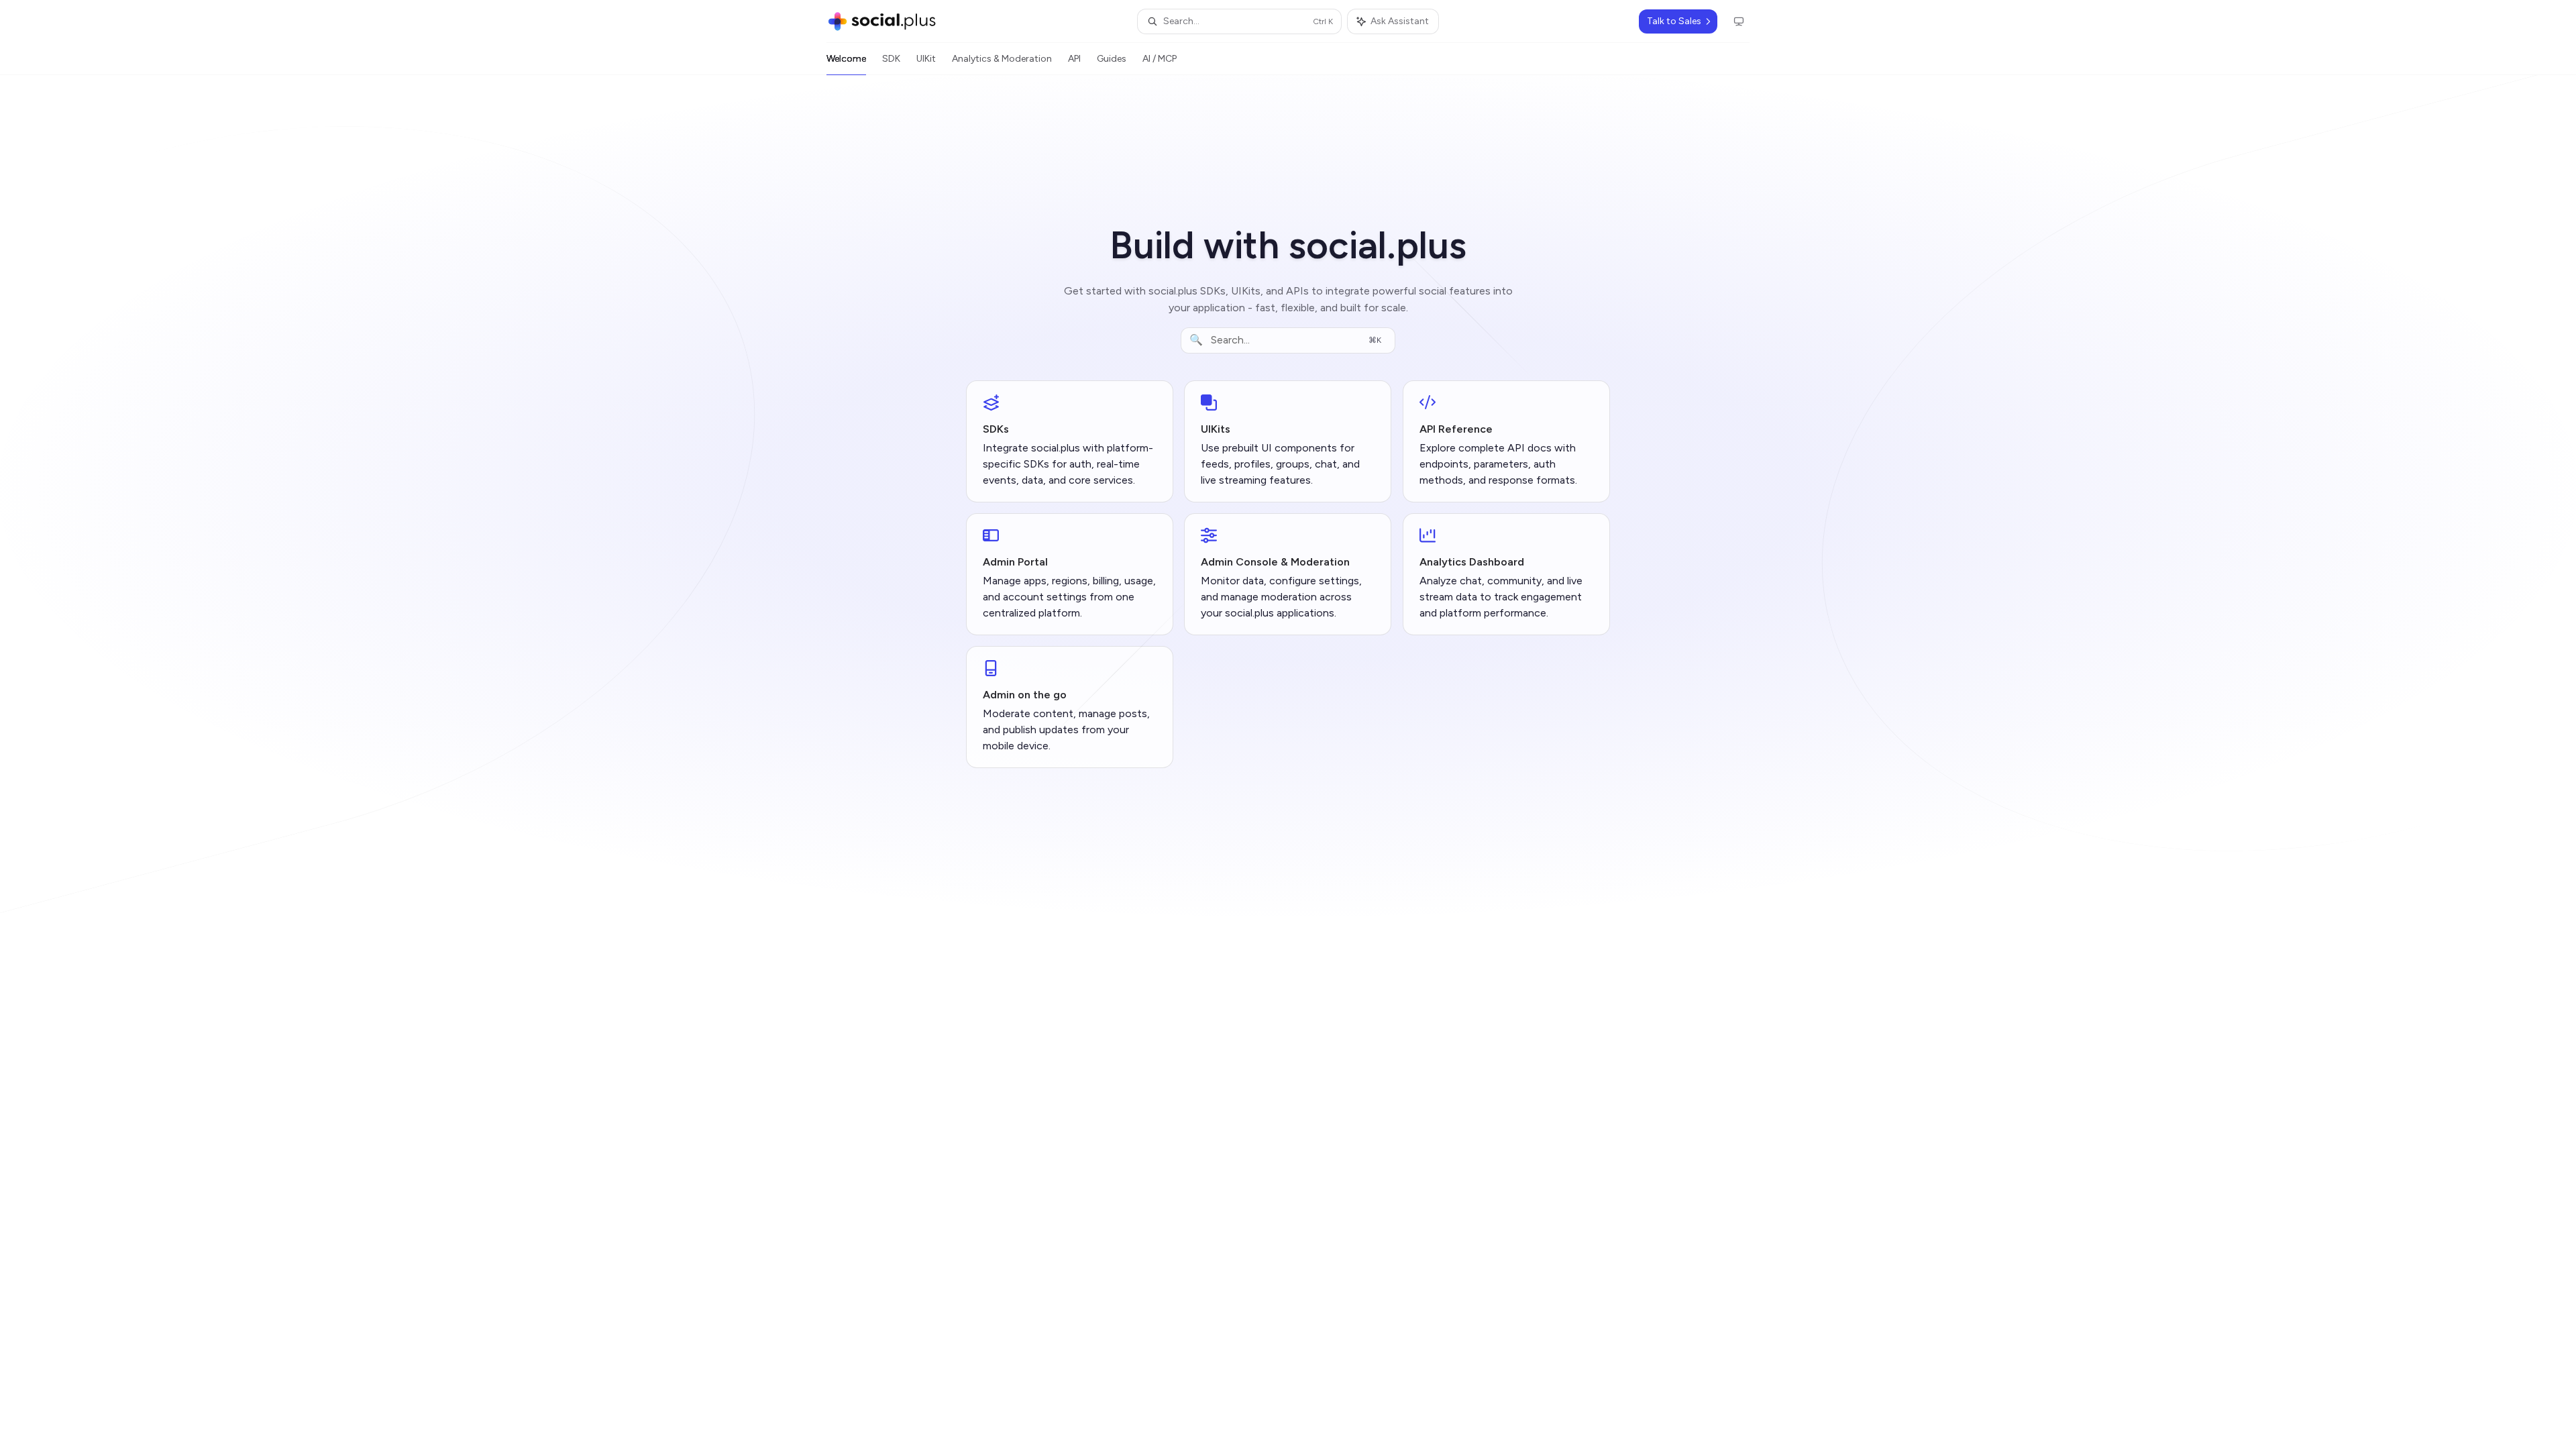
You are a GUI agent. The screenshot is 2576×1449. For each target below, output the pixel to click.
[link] (1070, 441)
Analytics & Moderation (1002, 59)
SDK (891, 59)
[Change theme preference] (1739, 21)
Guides (1112, 59)
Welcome (846, 59)
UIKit (926, 59)
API (1074, 59)
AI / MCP (1160, 59)
